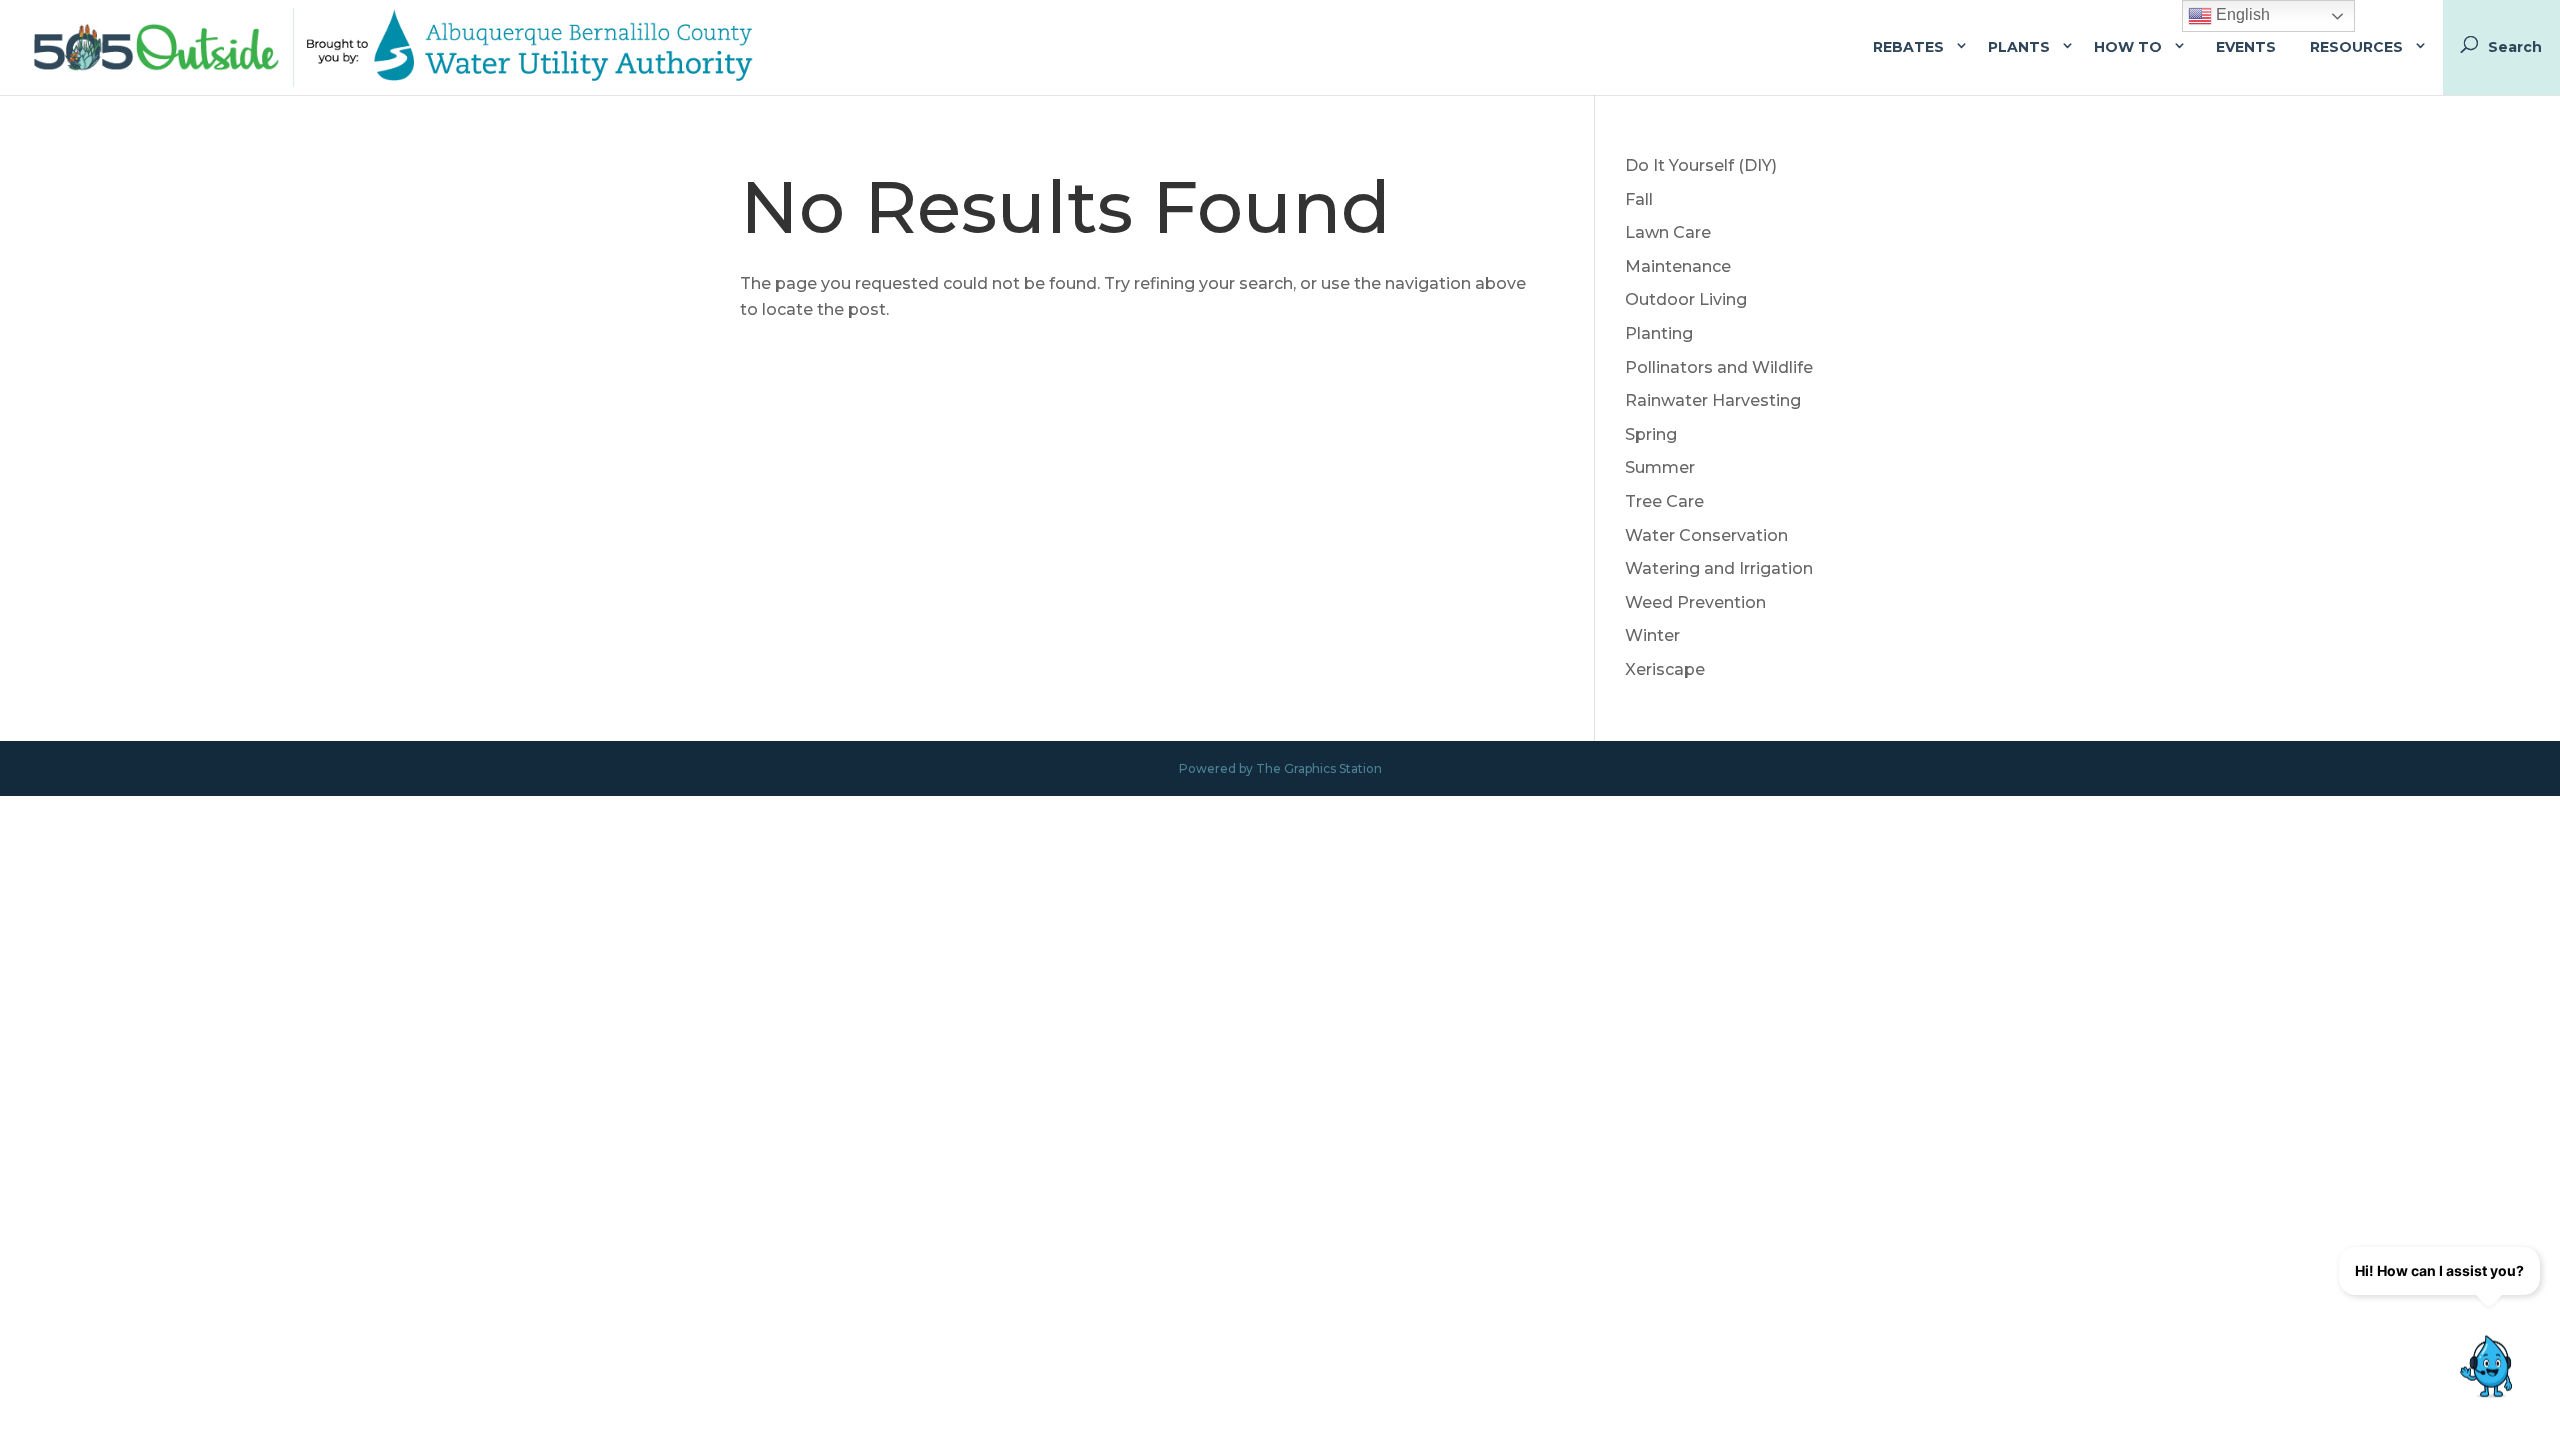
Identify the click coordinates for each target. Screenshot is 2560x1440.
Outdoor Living (1686, 299)
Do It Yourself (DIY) (1701, 165)
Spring (1651, 434)
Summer (1660, 467)
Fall (1639, 199)
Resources (2356, 47)
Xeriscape (1665, 669)
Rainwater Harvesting (1713, 400)
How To (2128, 47)
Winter (1652, 635)
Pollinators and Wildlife (1719, 367)
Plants (2019, 47)
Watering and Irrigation (1719, 568)
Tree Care (1664, 501)
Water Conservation (1706, 535)
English (2241, 14)
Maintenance (1678, 266)
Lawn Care (1668, 232)
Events (2246, 47)
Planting (1659, 333)
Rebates (1908, 47)
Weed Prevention (1695, 602)
